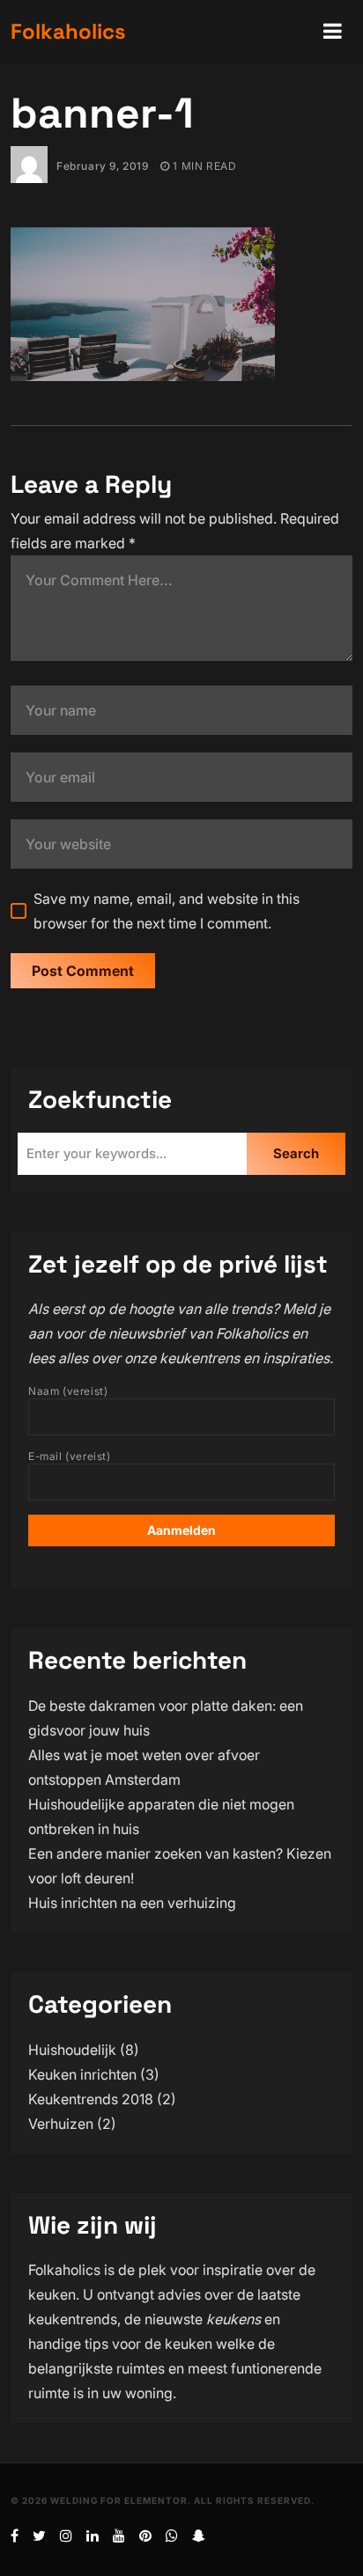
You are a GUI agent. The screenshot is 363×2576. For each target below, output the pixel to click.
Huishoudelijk (72, 2050)
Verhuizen (61, 2124)
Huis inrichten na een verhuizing (132, 1903)
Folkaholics (68, 31)
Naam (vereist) (68, 1391)
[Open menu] (333, 32)
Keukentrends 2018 (91, 2099)
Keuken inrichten (82, 2074)
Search (296, 1153)
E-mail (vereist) (70, 1456)
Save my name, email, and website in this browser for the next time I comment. (167, 911)
